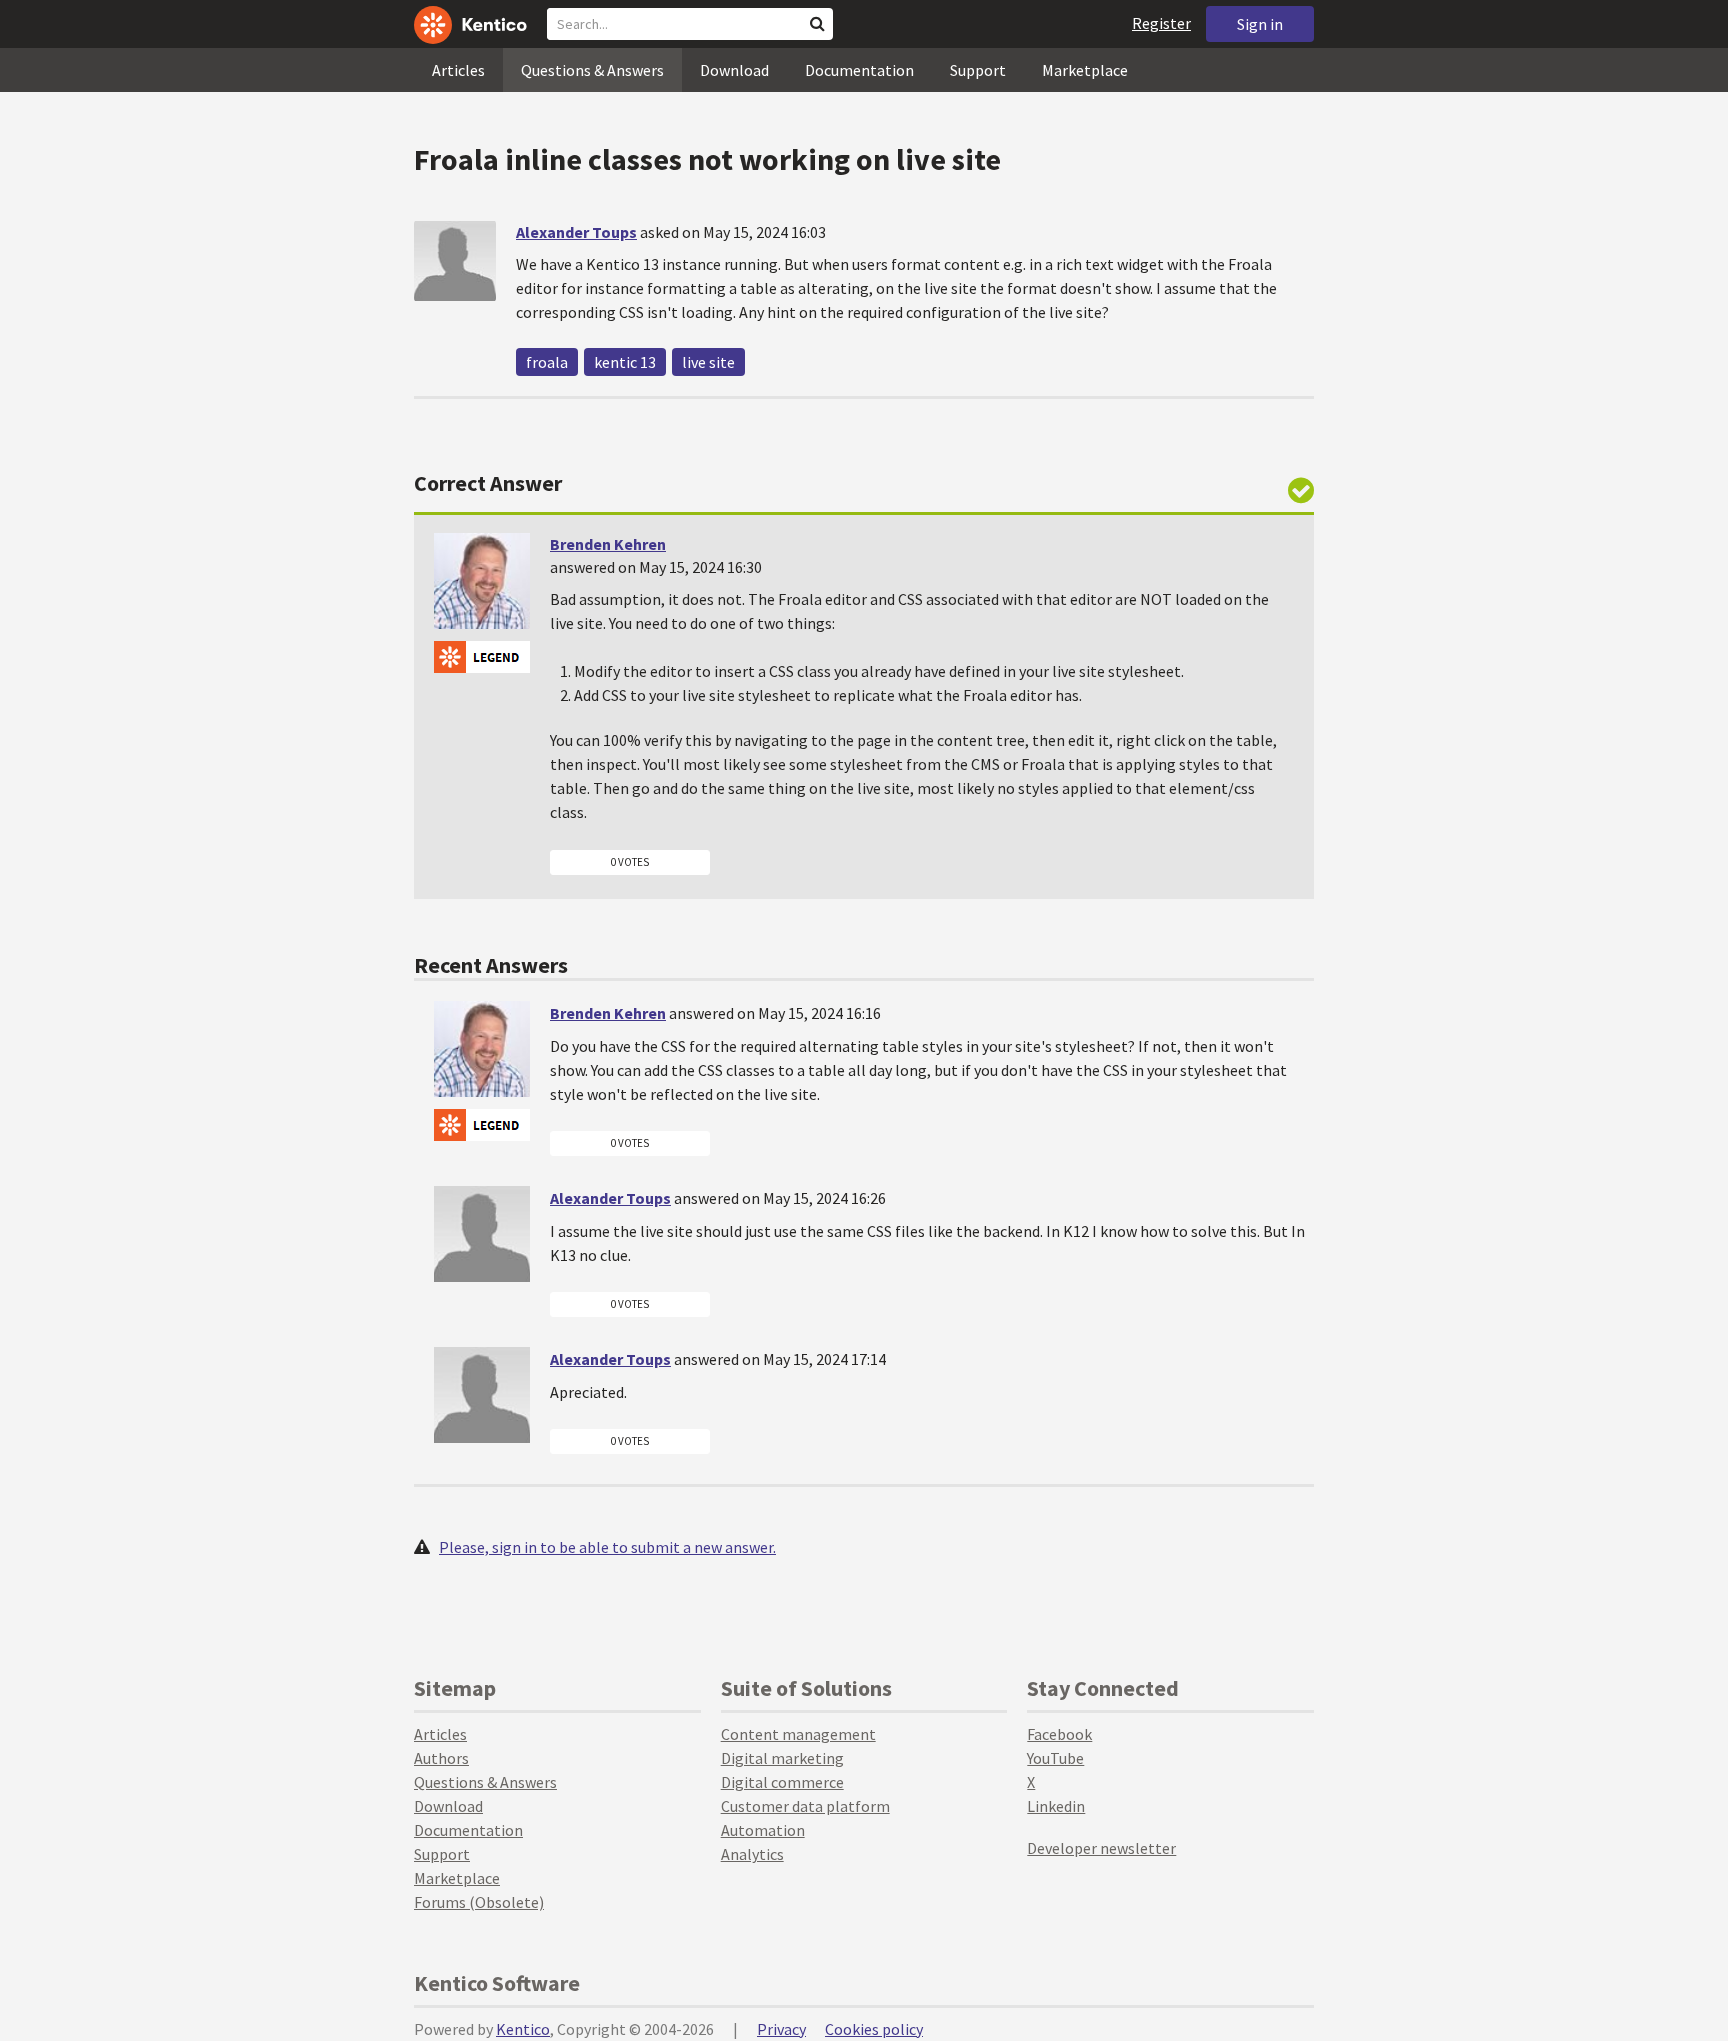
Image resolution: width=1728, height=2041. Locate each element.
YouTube (1055, 1758)
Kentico (523, 2029)
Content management (798, 1734)
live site (708, 362)
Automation (763, 1830)
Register (1161, 23)
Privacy (781, 2029)
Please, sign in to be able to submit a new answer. (607, 1547)
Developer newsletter (1101, 1848)
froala (547, 362)
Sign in (1260, 24)
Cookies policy (874, 2029)
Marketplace (1085, 70)
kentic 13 (625, 362)
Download (734, 70)
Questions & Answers (592, 70)
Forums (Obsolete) (479, 1902)
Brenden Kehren (608, 544)
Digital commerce (782, 1782)
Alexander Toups (576, 232)
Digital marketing (782, 1758)
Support (978, 70)
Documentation (859, 70)
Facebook (1059, 1734)
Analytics (752, 1854)
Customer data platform (805, 1806)
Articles (458, 70)
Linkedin (1056, 1806)
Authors (441, 1758)
